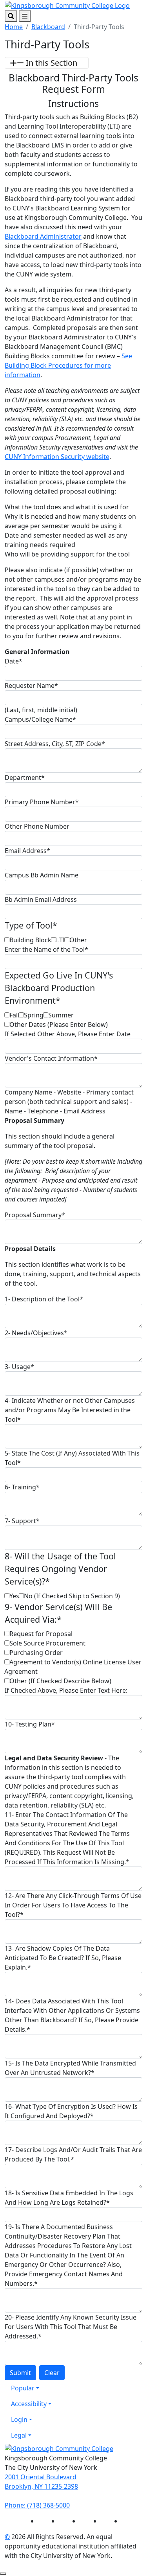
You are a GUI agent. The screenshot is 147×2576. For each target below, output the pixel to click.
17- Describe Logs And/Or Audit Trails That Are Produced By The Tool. (73, 2154)
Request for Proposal (41, 1634)
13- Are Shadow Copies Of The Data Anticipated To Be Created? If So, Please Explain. (63, 1958)
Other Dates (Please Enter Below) (59, 1025)
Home (14, 27)
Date (14, 661)
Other (78, 940)
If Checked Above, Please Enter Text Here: (66, 1690)
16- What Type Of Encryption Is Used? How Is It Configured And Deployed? (71, 2111)
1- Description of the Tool (44, 1299)
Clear (52, 2373)
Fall (14, 1015)
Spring (34, 1015)
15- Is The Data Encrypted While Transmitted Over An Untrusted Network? (70, 2068)
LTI (60, 940)
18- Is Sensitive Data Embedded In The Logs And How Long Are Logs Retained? (69, 2198)
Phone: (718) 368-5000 (37, 2505)
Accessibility (29, 2404)
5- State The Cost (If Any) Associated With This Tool (72, 1458)
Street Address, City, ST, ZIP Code (55, 744)
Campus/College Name (40, 719)
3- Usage (19, 1367)
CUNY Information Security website (57, 457)
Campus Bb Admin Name (42, 875)
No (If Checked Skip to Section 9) (72, 1596)
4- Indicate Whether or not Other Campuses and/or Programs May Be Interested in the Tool (70, 1410)
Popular (23, 2388)
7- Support (22, 1521)
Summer (61, 1015)
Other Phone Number (37, 826)
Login (19, 2419)
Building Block (30, 940)
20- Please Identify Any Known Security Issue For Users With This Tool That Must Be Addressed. (71, 2327)
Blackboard (48, 27)
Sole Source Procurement (47, 1643)
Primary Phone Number (42, 802)
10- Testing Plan (30, 1724)
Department (25, 778)
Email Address (27, 851)
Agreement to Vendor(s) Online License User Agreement (73, 1667)
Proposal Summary (35, 1215)
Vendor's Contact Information (51, 1058)
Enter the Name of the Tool (46, 949)
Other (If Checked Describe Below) (60, 1681)
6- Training (22, 1487)
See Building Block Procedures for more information (68, 365)
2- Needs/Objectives (36, 1333)
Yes (14, 1596)
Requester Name (31, 685)
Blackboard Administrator (43, 236)
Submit (20, 2373)
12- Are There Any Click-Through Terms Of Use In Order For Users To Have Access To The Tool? (73, 1905)
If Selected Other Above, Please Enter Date (68, 1034)
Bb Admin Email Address (41, 899)
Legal (19, 2435)
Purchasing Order (36, 1653)
